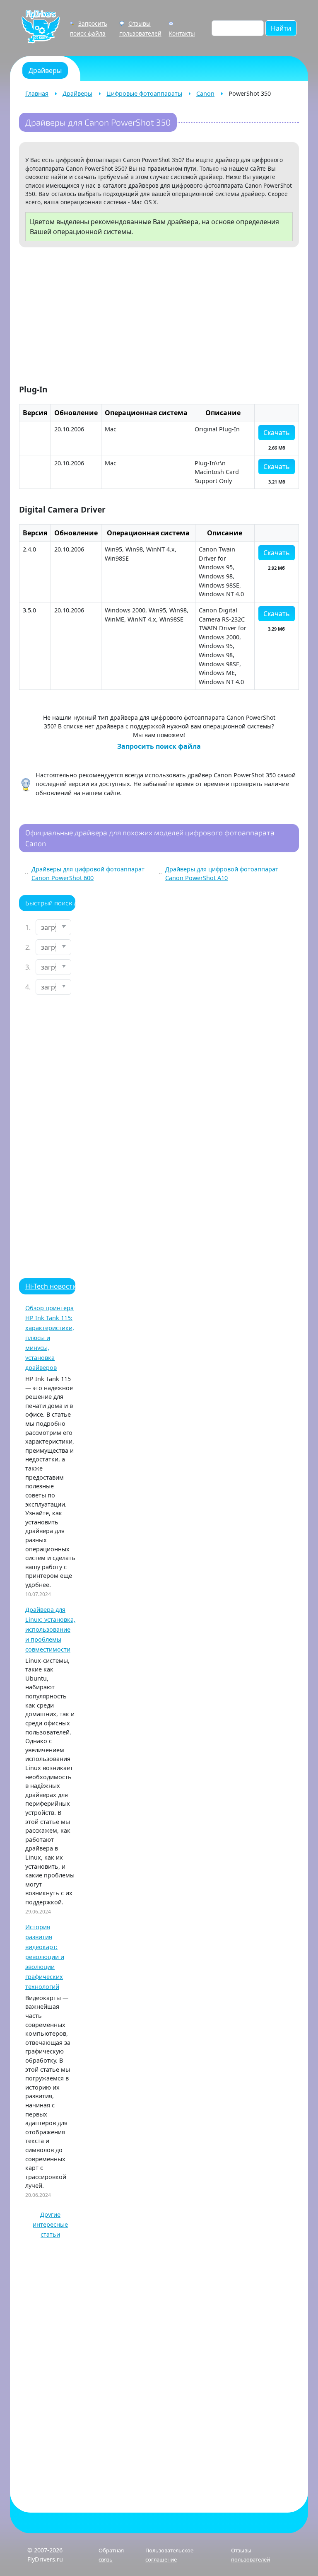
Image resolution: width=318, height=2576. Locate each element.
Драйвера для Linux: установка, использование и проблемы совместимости (50, 1629)
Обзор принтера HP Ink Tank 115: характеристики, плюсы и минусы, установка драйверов (50, 1338)
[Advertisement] (159, 317)
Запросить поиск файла (159, 746)
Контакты (182, 33)
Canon (205, 93)
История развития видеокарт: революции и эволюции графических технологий (45, 1957)
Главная (37, 93)
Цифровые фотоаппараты (144, 93)
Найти (281, 28)
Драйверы (77, 93)
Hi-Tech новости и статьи (66, 1286)
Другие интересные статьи (50, 2224)
